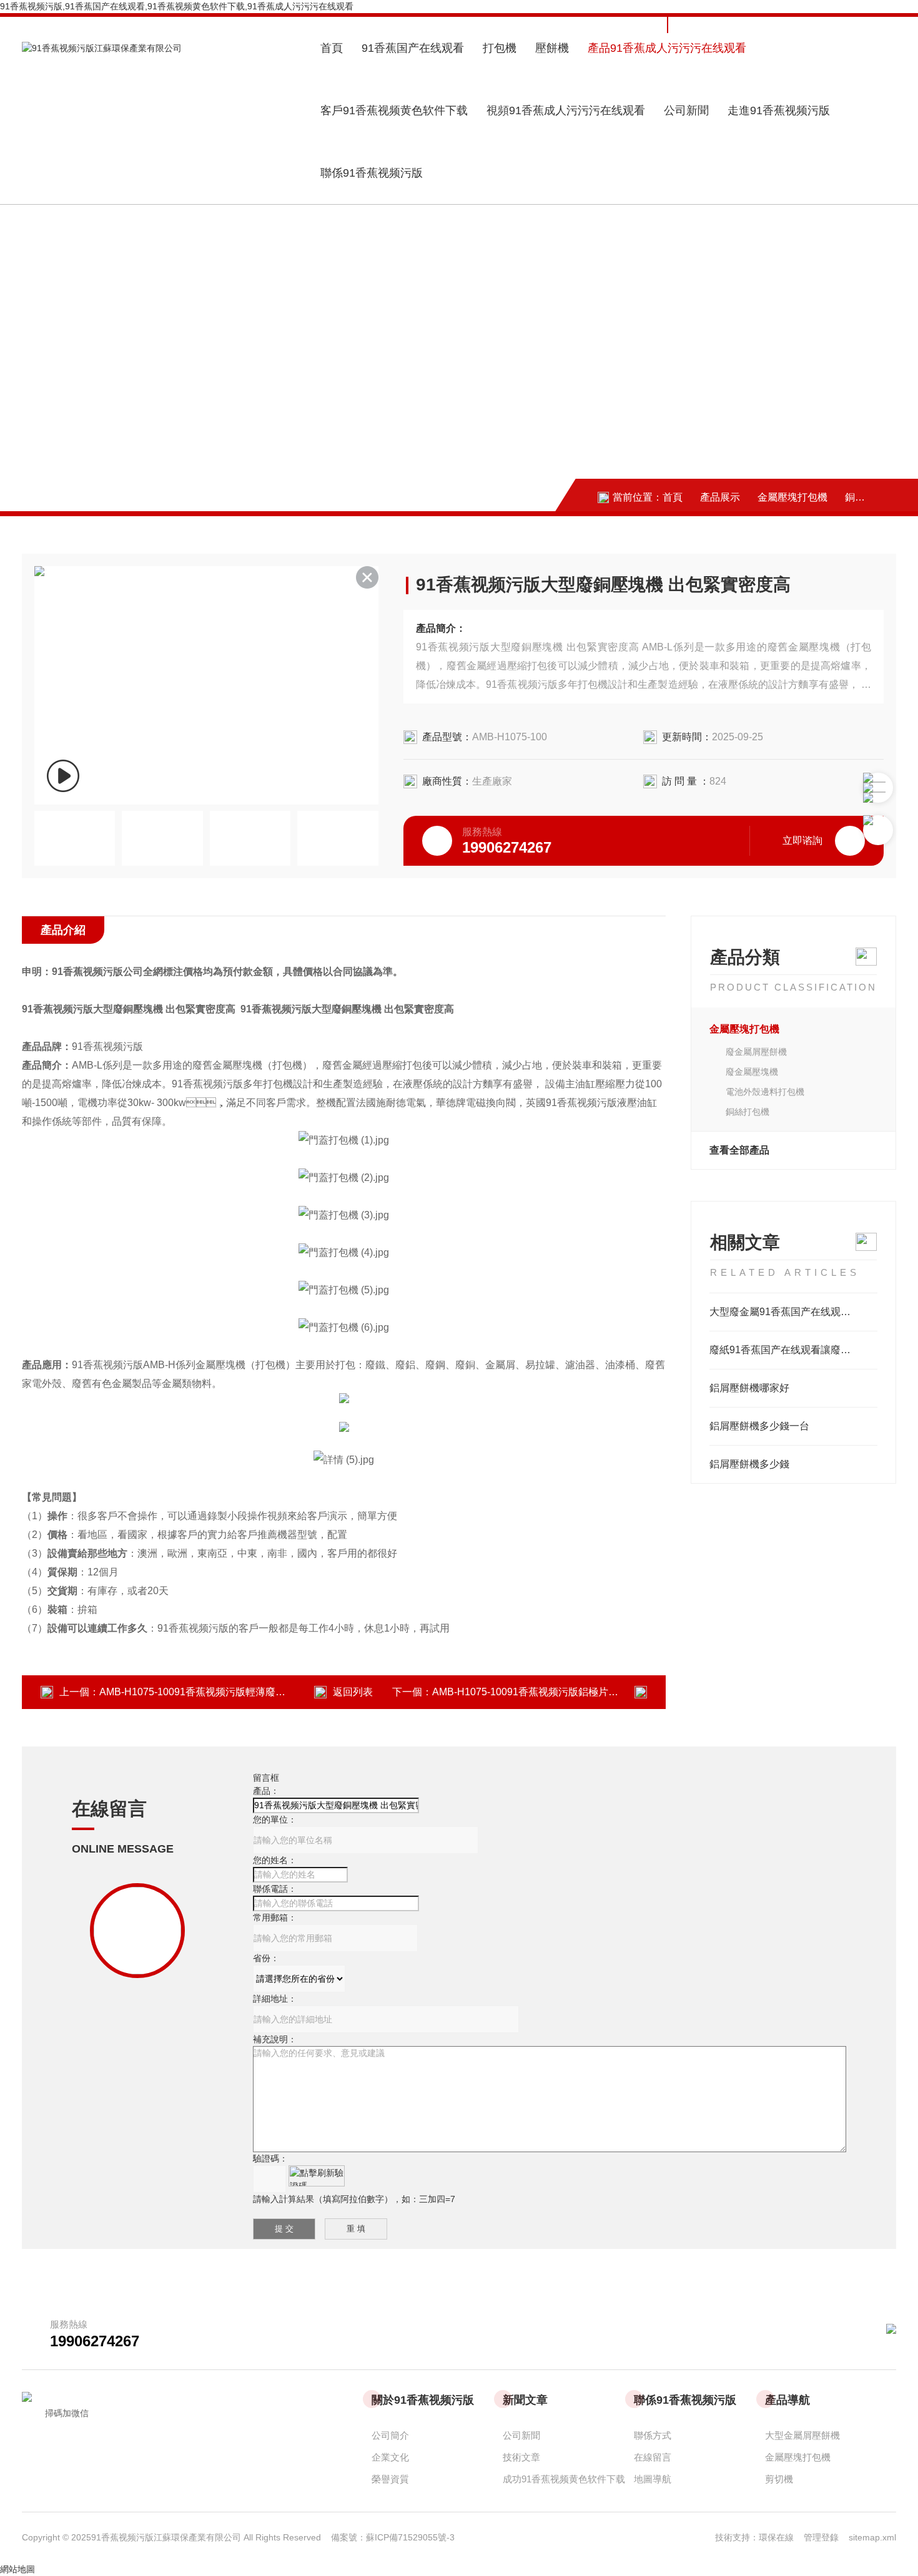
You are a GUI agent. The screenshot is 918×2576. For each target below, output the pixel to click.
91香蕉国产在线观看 (413, 48)
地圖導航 (653, 2479)
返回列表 (353, 1692)
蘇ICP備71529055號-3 (410, 2537)
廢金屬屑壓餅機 (756, 1052)
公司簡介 (390, 2435)
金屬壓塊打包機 (792, 497)
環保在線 (781, 2537)
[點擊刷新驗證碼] (317, 2176)
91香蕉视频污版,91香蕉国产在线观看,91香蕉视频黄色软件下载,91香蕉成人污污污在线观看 (177, 6)
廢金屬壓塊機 (752, 1072)
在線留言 (653, 2457)
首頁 (332, 48)
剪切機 (779, 2479)
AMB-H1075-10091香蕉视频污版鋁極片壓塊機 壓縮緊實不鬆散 (571, 1692)
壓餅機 (552, 48)
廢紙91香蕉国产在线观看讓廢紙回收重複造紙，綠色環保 (793, 1350)
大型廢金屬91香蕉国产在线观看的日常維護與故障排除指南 (793, 1312)
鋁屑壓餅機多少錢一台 (759, 1426)
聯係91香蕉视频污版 (372, 173)
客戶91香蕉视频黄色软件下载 (394, 110)
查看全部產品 (739, 1150)
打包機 (500, 48)
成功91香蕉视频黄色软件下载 (564, 2479)
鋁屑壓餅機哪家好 (749, 1388)
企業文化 (390, 2457)
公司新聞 (686, 110)
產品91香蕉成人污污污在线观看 (667, 48)
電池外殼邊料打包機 (765, 1092)
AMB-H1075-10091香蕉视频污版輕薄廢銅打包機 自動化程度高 (239, 1692)
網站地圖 (17, 2569)
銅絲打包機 (870, 497)
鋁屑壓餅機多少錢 (749, 1464)
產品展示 (720, 497)
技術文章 (521, 2457)
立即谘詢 (802, 840)
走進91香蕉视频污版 (779, 110)
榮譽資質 (390, 2479)
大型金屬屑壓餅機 (802, 2435)
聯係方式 (653, 2435)
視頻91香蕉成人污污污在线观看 (566, 110)
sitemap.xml (872, 2537)
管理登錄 (821, 2537)
